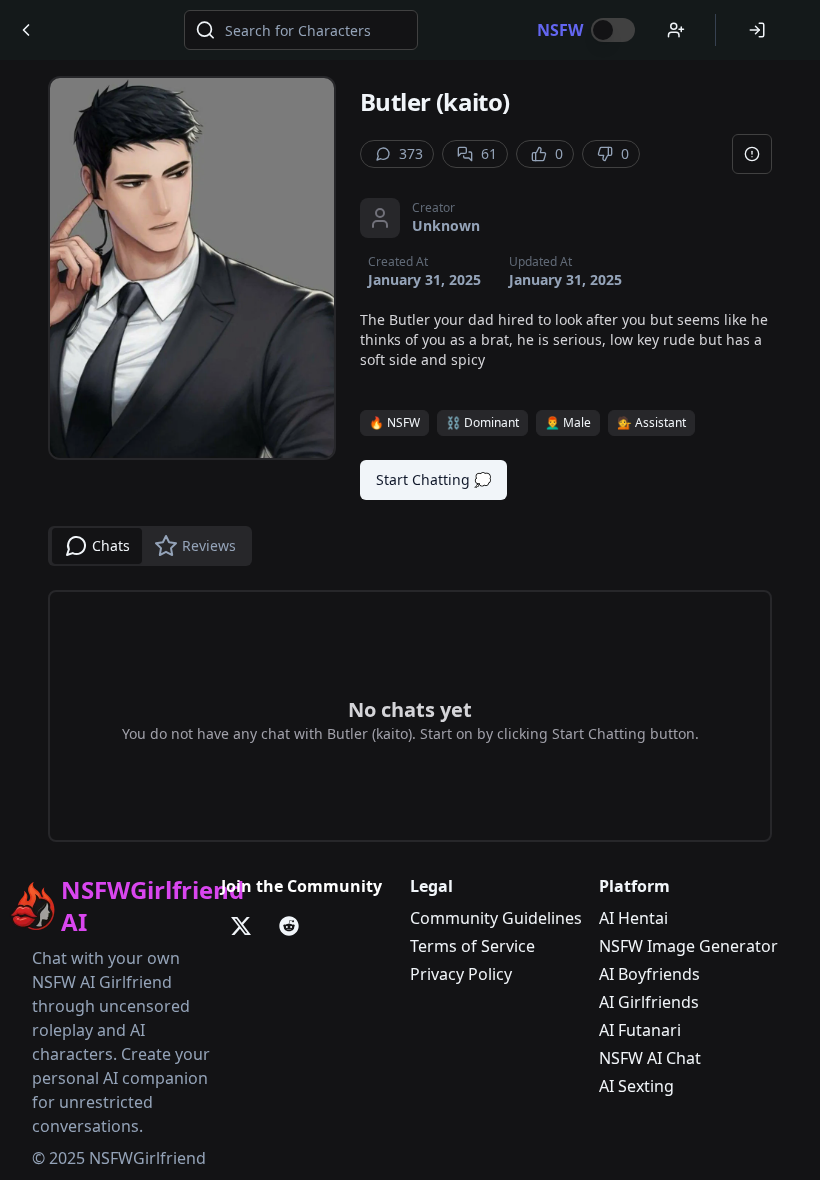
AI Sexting (636, 1086)
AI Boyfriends (649, 974)
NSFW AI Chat (650, 1058)
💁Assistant (651, 422)
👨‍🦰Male (568, 422)
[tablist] (150, 546)
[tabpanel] (410, 716)
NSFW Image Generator (688, 946)
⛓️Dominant (482, 422)
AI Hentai (633, 918)
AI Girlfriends (649, 1002)
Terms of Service (472, 946)
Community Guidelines (496, 918)
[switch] (613, 30)
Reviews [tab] (209, 545)
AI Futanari (640, 1030)
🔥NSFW (394, 422)
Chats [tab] (111, 545)
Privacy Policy (461, 974)
